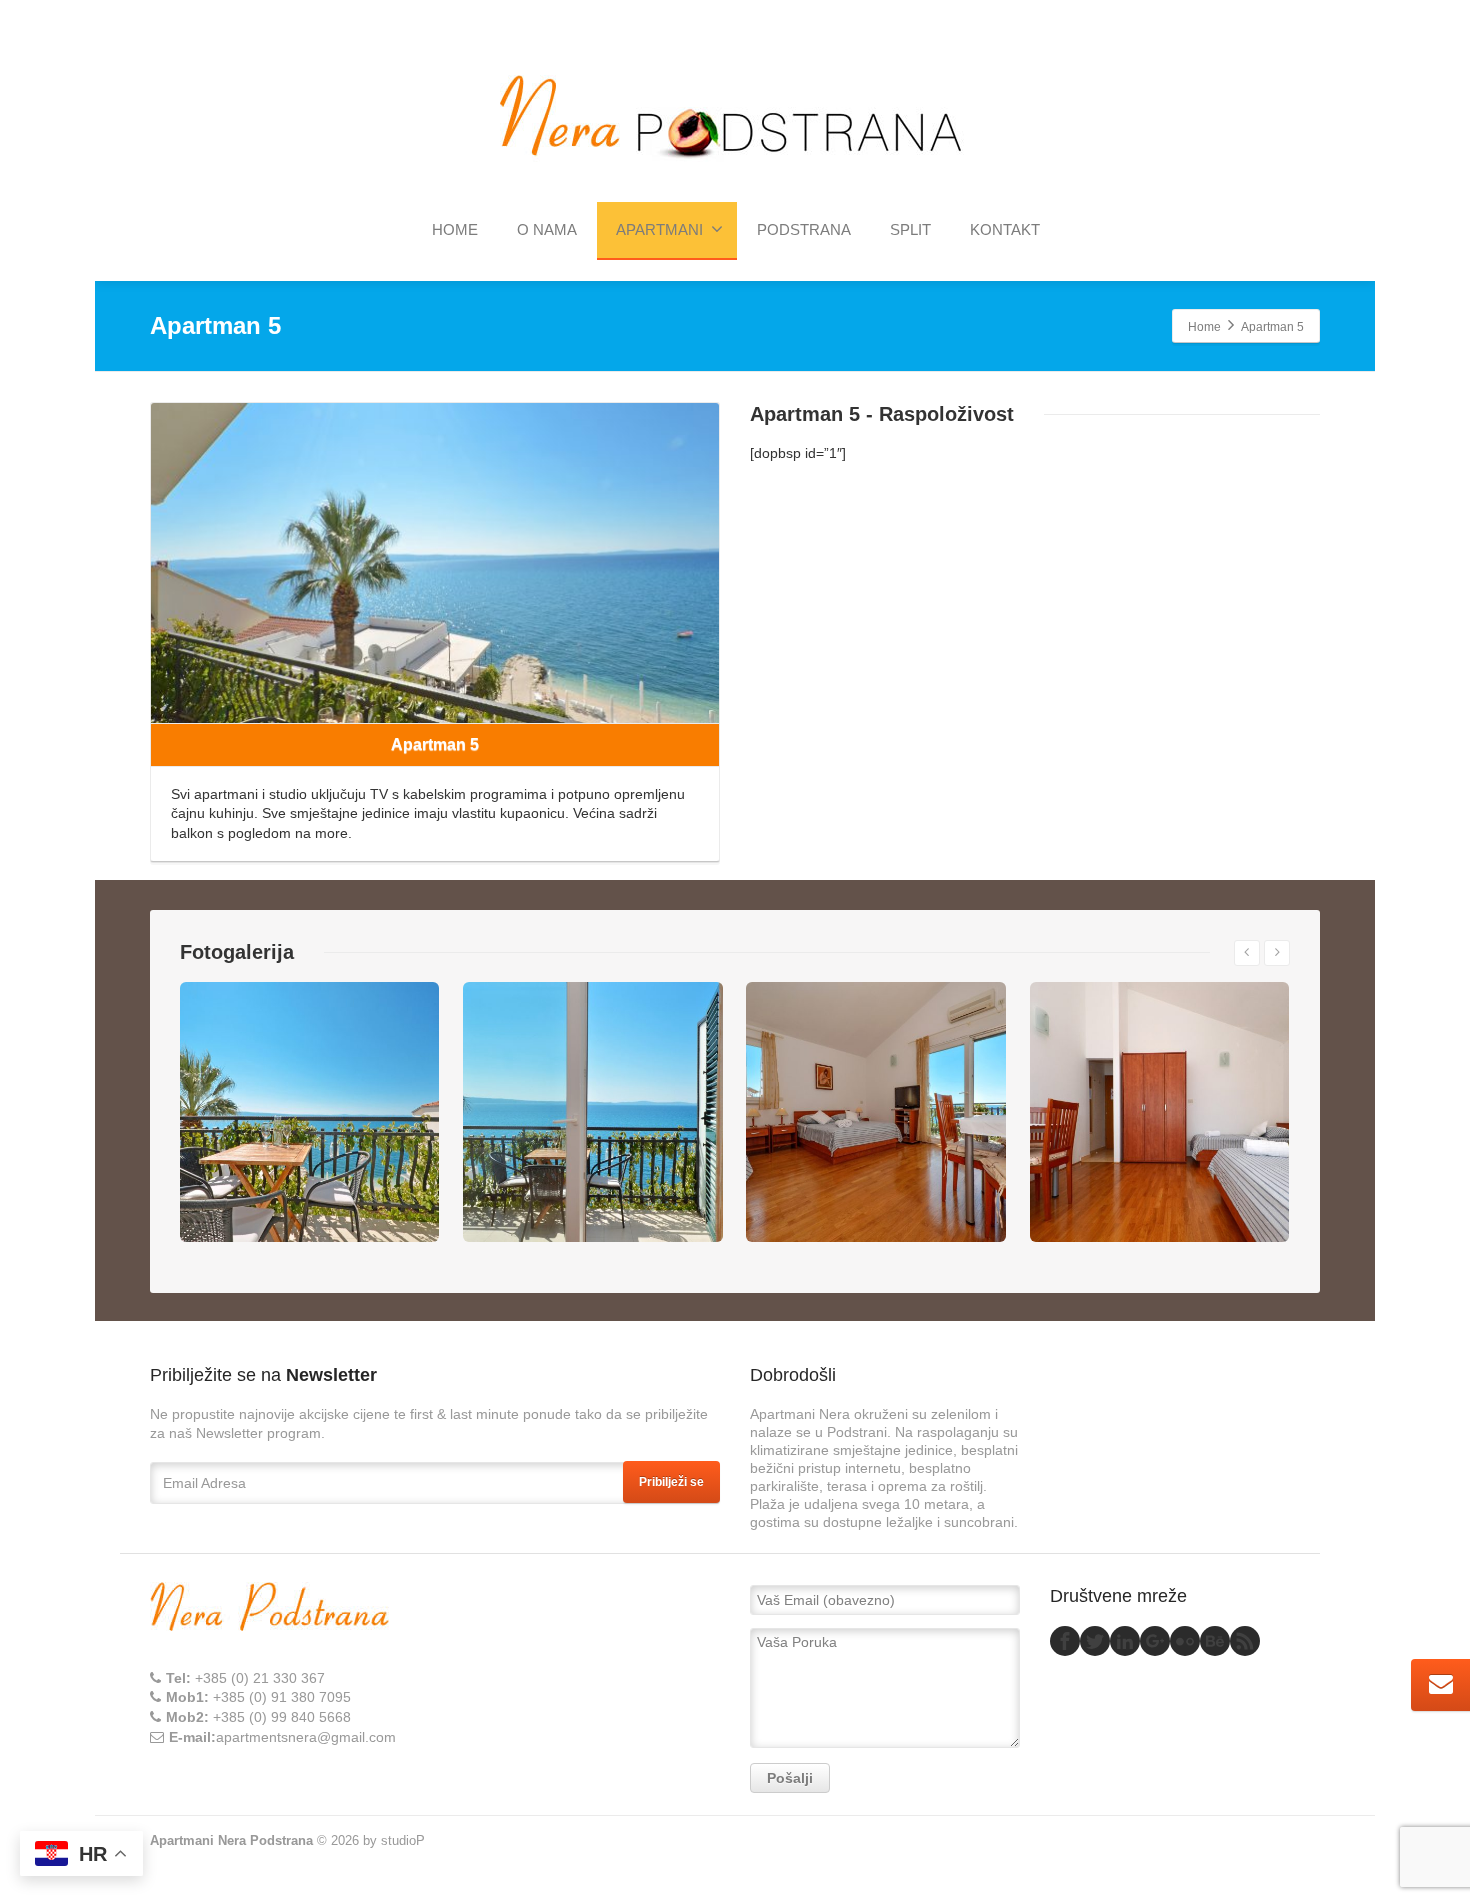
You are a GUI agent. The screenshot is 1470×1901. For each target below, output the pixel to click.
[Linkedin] (1125, 1641)
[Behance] (1215, 1641)
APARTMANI (659, 229)
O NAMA (547, 229)
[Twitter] (1095, 1641)
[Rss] (1245, 1641)
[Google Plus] (1155, 1641)
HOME (455, 229)
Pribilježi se (671, 1482)
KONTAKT (1005, 229)
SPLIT (910, 229)
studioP (403, 1840)
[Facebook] (1065, 1641)
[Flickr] (1185, 1641)
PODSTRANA (804, 229)
